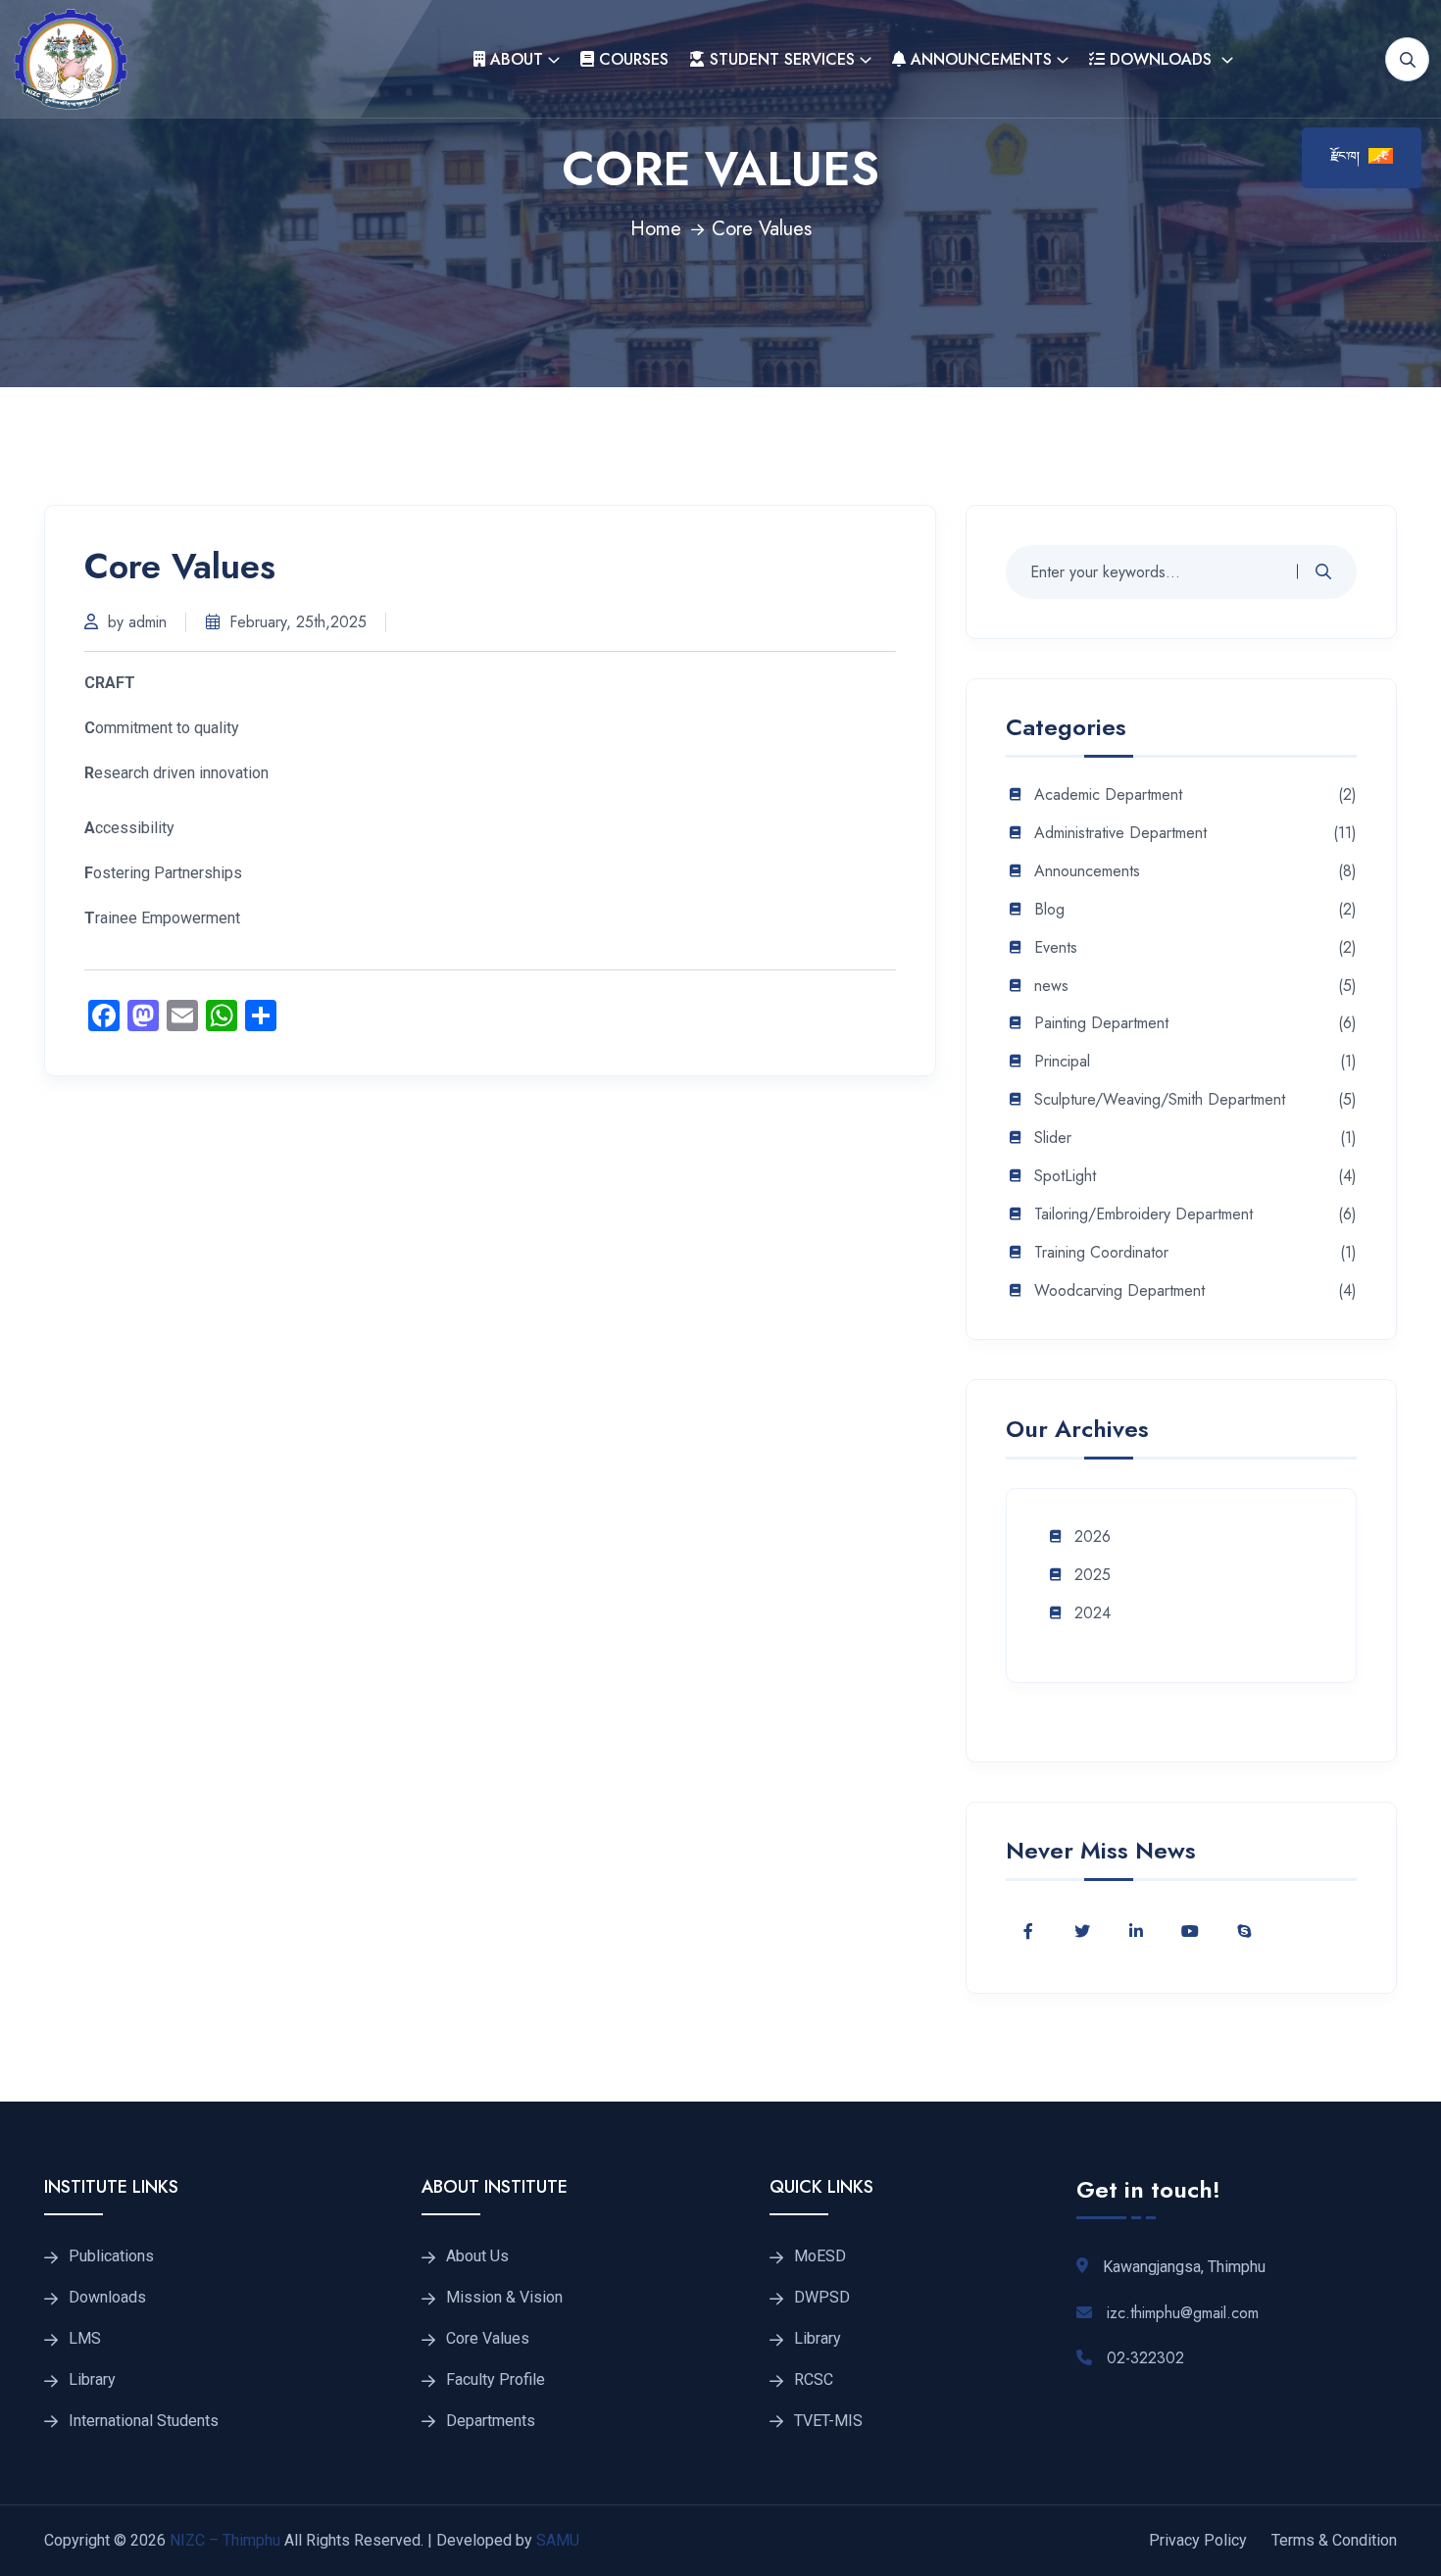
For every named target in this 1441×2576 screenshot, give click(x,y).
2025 (1093, 1576)
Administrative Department (1120, 834)
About (514, 59)
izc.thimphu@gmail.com (1183, 2313)
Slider (1053, 1139)
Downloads (1161, 59)
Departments (491, 2421)
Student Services (780, 59)
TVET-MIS (828, 2421)
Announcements (979, 59)
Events (1056, 948)
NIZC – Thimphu (225, 2540)
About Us (477, 2256)
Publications (111, 2256)
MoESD (820, 2256)
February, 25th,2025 (298, 622)
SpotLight (1065, 1177)
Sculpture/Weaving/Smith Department (1160, 1100)
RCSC (814, 2380)
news (1051, 987)
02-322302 (1145, 2358)
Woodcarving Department (1119, 1291)
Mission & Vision (504, 2298)
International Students (144, 2421)
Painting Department (1101, 1024)
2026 (1093, 1537)
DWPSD (822, 2298)
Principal (1062, 1062)
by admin (137, 622)
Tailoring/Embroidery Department (1143, 1215)
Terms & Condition (1334, 2540)
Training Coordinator (1101, 1253)
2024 (1093, 1614)
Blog (1049, 910)
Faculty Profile (496, 2380)
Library (92, 2380)
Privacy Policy (1198, 2540)
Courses (631, 59)
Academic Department (1108, 795)
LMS (85, 2339)
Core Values (488, 2339)
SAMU (556, 2540)
